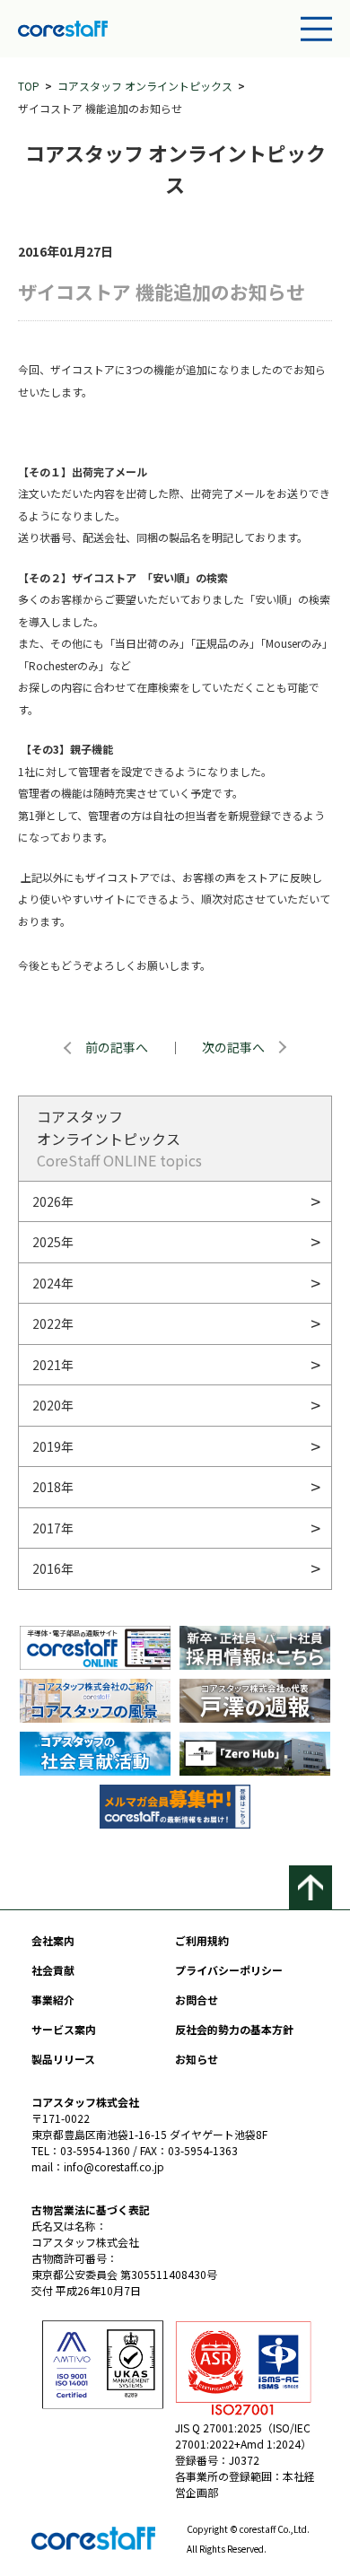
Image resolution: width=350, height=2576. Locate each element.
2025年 (53, 1242)
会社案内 (53, 1940)
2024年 (53, 1283)
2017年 (53, 1528)
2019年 (53, 1446)
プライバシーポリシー (229, 1970)
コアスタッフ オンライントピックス (145, 86)
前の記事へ (117, 1047)
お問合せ (197, 2000)
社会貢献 (53, 1970)
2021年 (53, 1365)
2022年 (53, 1323)
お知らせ (197, 2059)
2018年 (53, 1487)
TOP (29, 86)
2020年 (53, 1405)
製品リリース (63, 2059)
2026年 (53, 1201)
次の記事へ (233, 1047)
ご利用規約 (202, 1940)
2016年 (53, 1568)
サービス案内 (64, 2029)
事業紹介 (53, 2000)
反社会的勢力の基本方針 (234, 2029)
